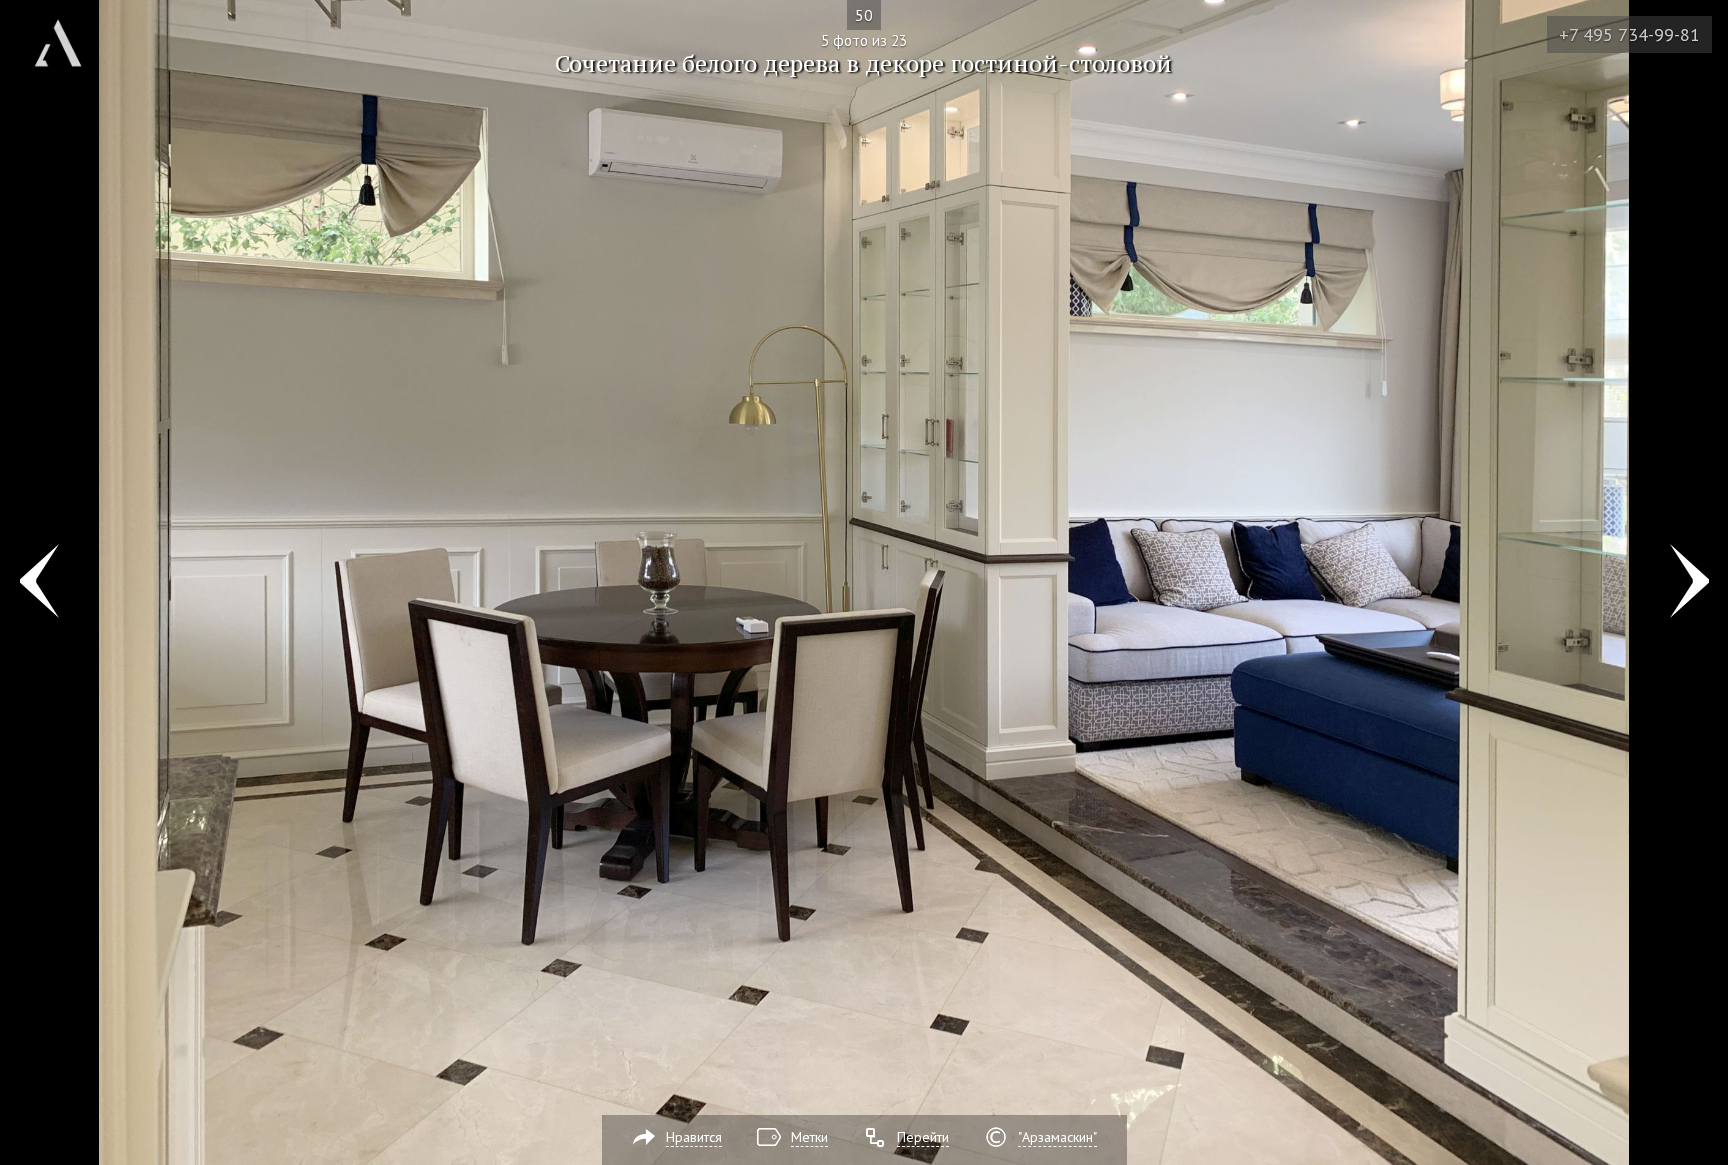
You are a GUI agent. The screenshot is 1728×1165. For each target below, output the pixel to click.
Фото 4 (38, 583)
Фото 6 (1689, 583)
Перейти (923, 1137)
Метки (809, 1137)
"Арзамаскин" (1057, 1137)
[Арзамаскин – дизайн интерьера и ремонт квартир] (58, 35)
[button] (88, 131)
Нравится (694, 1137)
